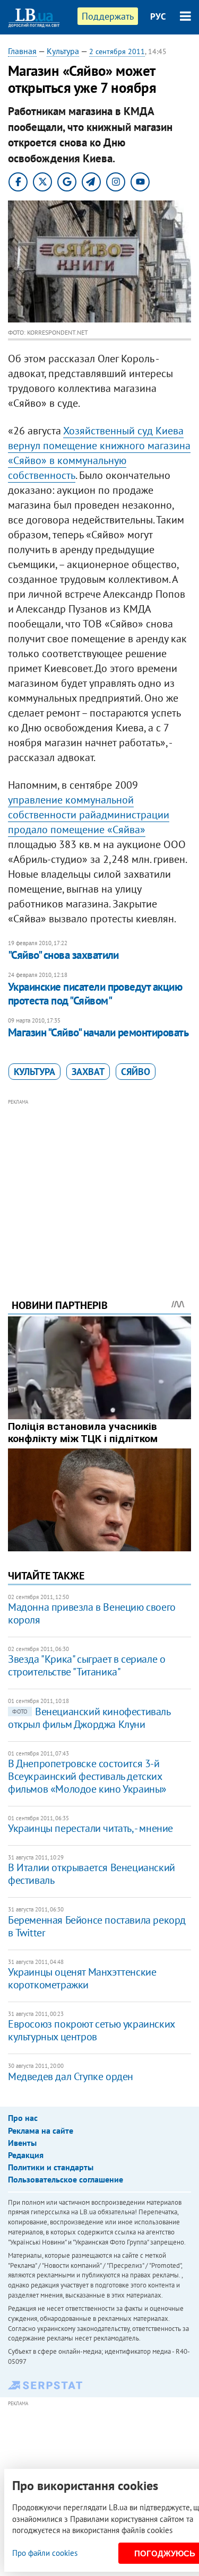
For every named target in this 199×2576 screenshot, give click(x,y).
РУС (158, 16)
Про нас (23, 2118)
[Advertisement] (99, 1184)
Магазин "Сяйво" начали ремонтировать (98, 1032)
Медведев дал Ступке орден (71, 2076)
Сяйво (136, 1072)
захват (88, 1072)
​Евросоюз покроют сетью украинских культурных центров (91, 2030)
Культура (63, 51)
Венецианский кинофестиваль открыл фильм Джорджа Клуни (89, 1718)
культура (34, 1072)
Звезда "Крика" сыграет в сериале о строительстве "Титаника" (86, 1665)
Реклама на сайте (41, 2130)
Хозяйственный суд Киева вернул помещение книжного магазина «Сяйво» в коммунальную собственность (99, 453)
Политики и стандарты (51, 2167)
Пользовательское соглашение (66, 2179)
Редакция (26, 2155)
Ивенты (22, 2143)
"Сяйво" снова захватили (63, 955)
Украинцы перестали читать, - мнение (90, 1828)
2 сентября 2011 (117, 51)
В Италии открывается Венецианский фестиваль (92, 1874)
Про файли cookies (45, 2553)
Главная (22, 51)
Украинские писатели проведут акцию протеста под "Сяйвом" (95, 994)
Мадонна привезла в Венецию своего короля (92, 1613)
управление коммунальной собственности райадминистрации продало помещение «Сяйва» (89, 815)
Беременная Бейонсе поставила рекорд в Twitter (97, 1926)
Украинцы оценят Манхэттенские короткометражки (82, 1978)
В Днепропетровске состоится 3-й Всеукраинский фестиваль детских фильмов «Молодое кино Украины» (87, 1776)
